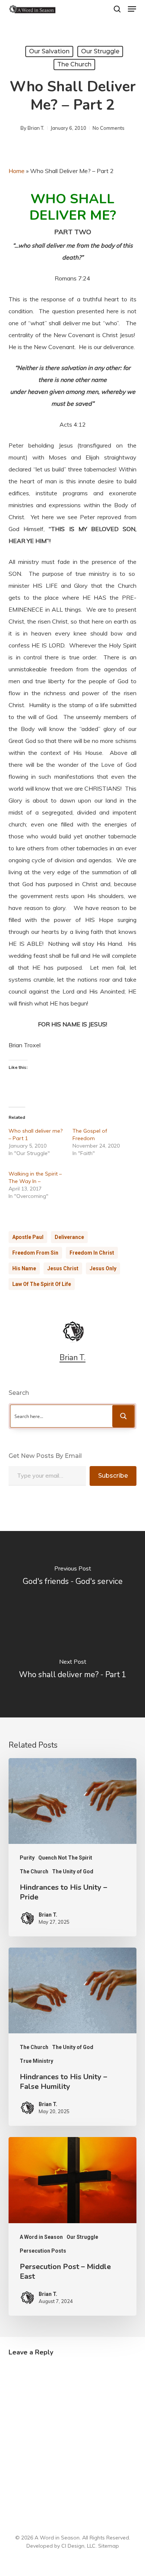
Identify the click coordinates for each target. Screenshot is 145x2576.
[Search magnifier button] (123, 1416)
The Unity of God (73, 1871)
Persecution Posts (43, 2251)
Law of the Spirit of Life (42, 1284)
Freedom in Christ (92, 1253)
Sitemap (109, 2546)
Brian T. (36, 128)
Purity (27, 1858)
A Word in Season (41, 2237)
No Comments (109, 128)
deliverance (69, 1237)
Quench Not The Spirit (65, 1858)
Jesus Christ (63, 1268)
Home (17, 171)
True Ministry (36, 2061)
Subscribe (113, 1476)
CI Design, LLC (78, 2546)
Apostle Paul (28, 1237)
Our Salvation (49, 51)
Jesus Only (103, 1268)
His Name (24, 1268)
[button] (132, 9)
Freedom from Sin (35, 1253)
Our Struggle (100, 51)
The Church (74, 64)
